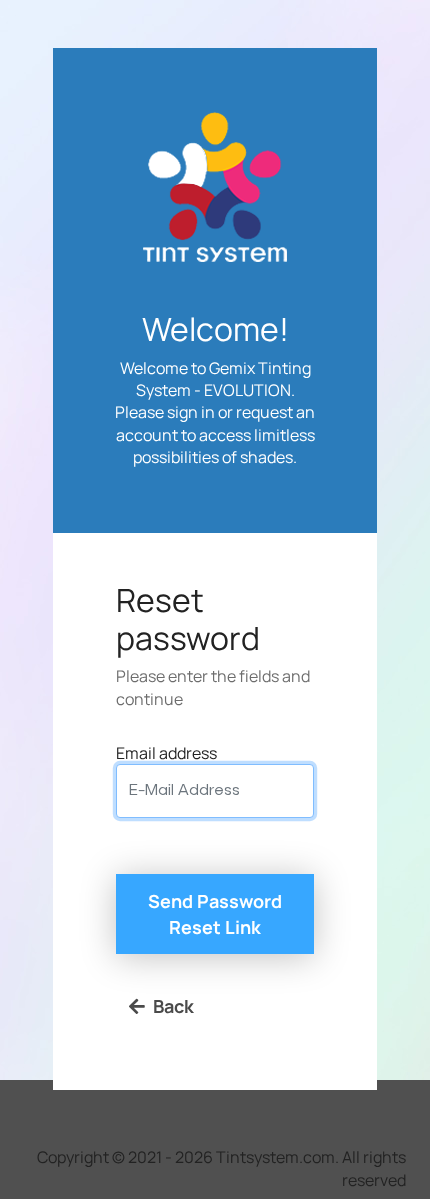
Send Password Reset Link (215, 914)
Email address (166, 753)
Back (173, 1006)
